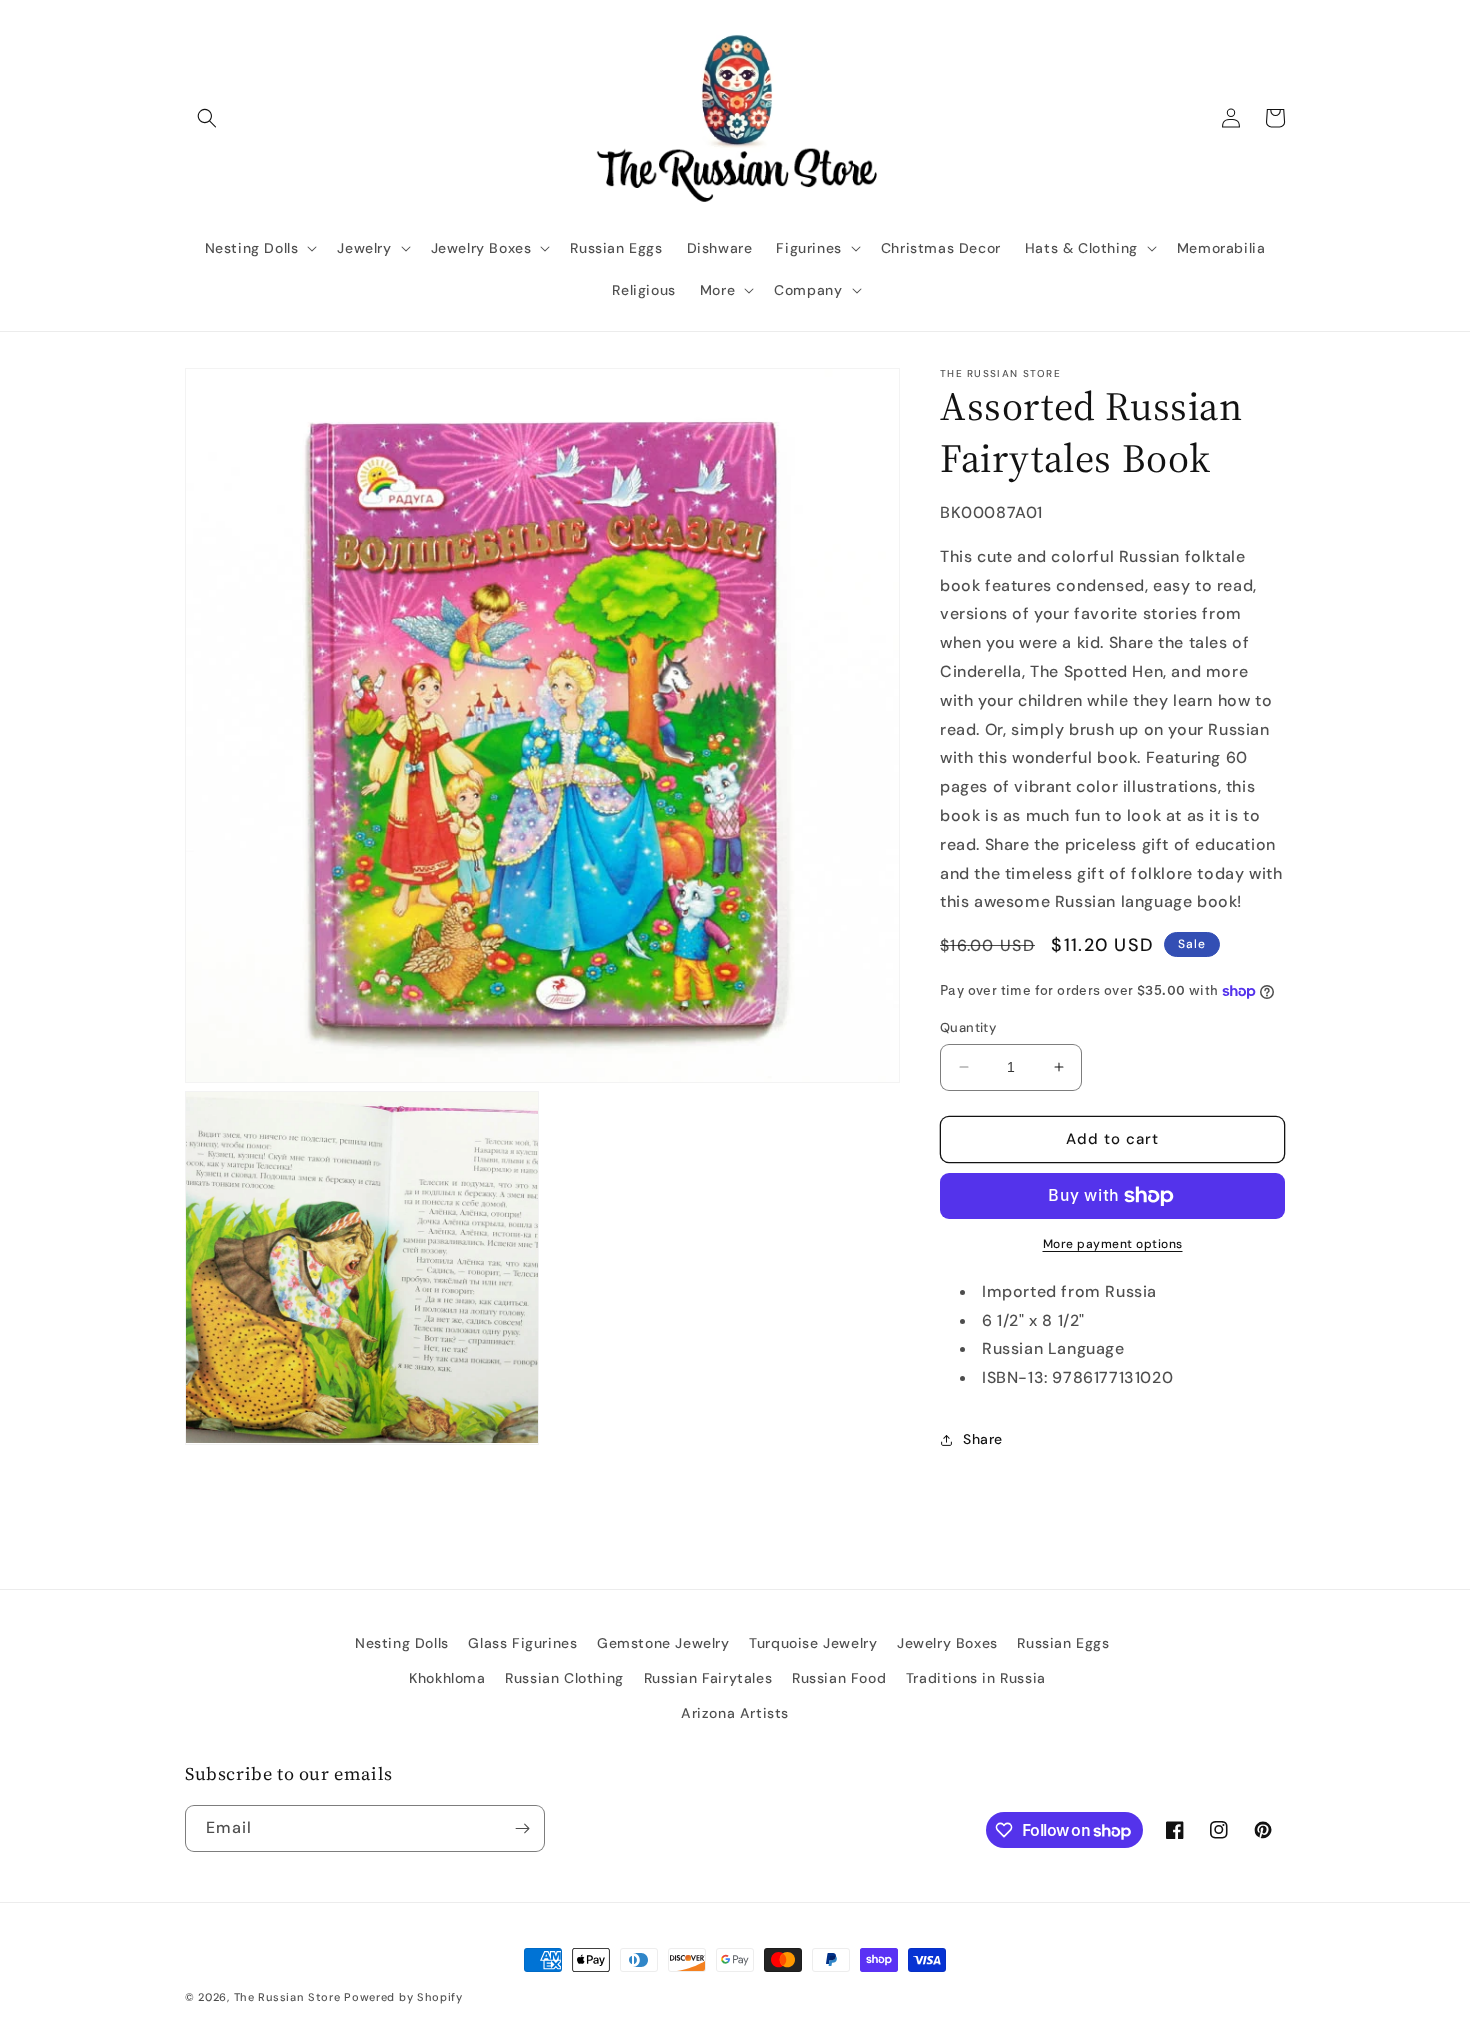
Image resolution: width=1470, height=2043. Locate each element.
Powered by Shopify (403, 1997)
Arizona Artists (735, 1713)
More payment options (1113, 1244)
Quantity (968, 1027)
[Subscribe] (522, 1828)
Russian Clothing (564, 1678)
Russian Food (839, 1678)
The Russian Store (287, 1997)
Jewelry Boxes (947, 1643)
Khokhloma (447, 1678)
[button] (207, 118)
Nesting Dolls (402, 1643)
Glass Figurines (522, 1643)
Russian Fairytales (708, 1678)
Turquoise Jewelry (813, 1643)
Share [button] (983, 1439)
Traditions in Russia (976, 1678)
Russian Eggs (1063, 1643)
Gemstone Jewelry (663, 1643)
